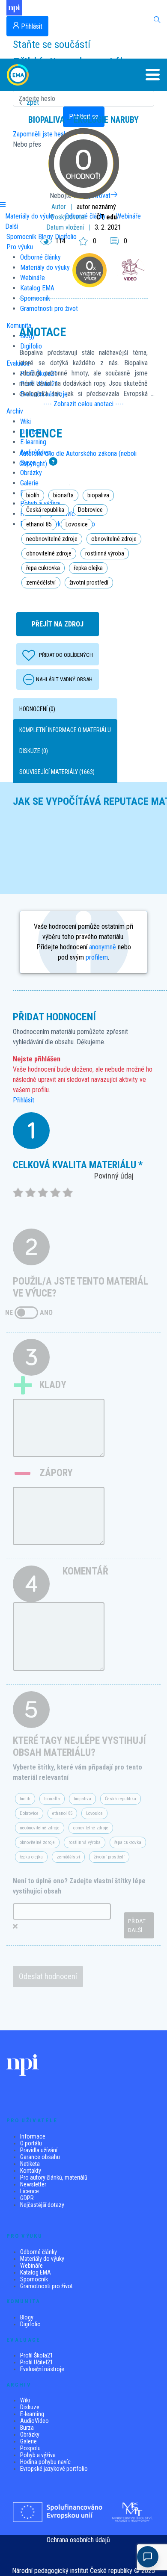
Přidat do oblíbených (66, 655)
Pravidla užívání (39, 2150)
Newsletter (33, 2184)
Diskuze (30, 2407)
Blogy (27, 2317)
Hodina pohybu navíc (45, 2462)
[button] (146, 75)
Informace (33, 2136)
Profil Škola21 (37, 2355)
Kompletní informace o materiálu (65, 730)
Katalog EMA (36, 2272)
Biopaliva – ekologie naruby (83, 120)
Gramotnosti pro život (46, 2286)
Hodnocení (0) (37, 709)
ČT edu (107, 217)
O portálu (31, 2143)
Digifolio (30, 2324)
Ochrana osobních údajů (78, 2540)
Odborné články (39, 2252)
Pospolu (30, 2448)
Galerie (28, 2441)
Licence (30, 2191)
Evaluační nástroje (42, 2369)
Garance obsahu (40, 2157)
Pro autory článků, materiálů (54, 2177)
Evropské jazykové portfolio (54, 2469)
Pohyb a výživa (38, 2455)
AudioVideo (34, 2421)
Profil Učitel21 (37, 2362)
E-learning (32, 2414)
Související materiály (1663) (57, 772)
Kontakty (31, 2171)
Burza (27, 2428)
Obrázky (30, 2434)
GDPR (27, 2198)
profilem (97, 957)
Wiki (25, 2400)
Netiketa (30, 2164)
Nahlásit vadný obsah (64, 679)
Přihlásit (24, 1100)
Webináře (31, 2266)
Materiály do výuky (42, 2259)
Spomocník (34, 2279)
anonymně (103, 947)
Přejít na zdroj (58, 624)
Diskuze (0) (34, 751)
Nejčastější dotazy (42, 2205)
